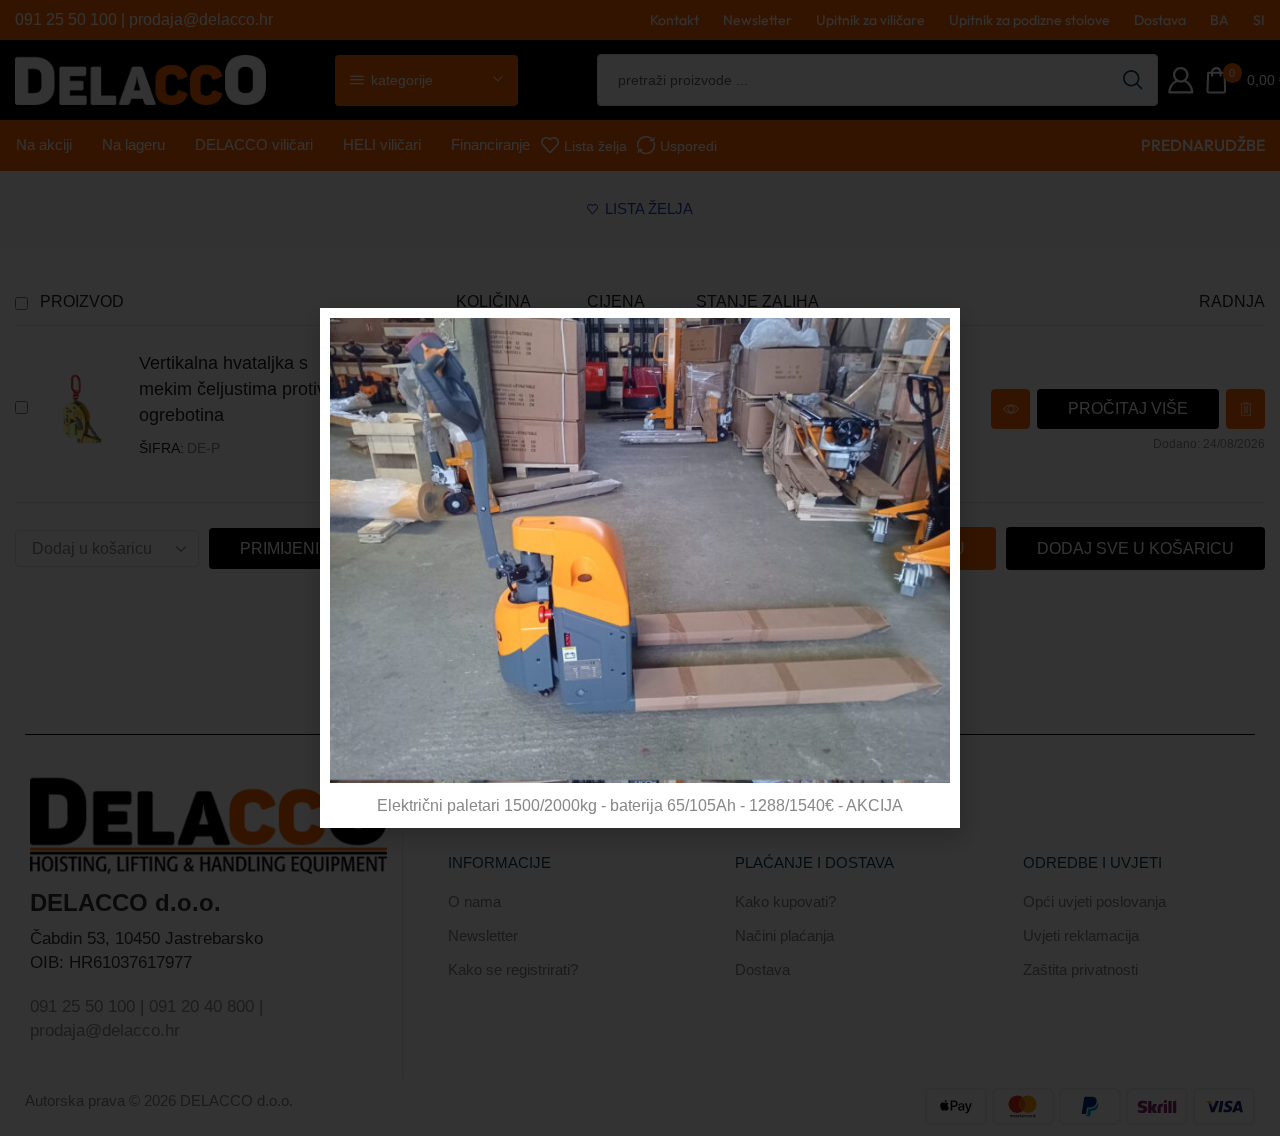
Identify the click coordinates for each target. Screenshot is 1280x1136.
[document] (640, 568)
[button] (932, 335)
